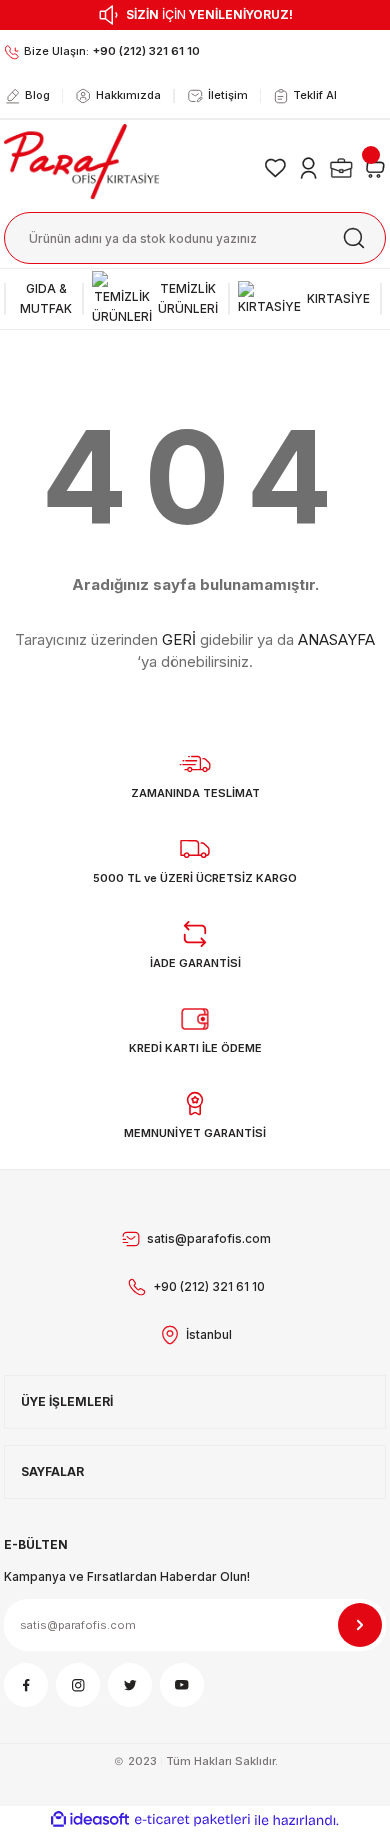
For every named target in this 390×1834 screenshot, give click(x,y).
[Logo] (81, 161)
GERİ (179, 639)
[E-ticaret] (192, 1819)
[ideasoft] (90, 1820)
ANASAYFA (336, 639)
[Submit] (360, 1625)
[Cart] (374, 168)
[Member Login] (308, 168)
